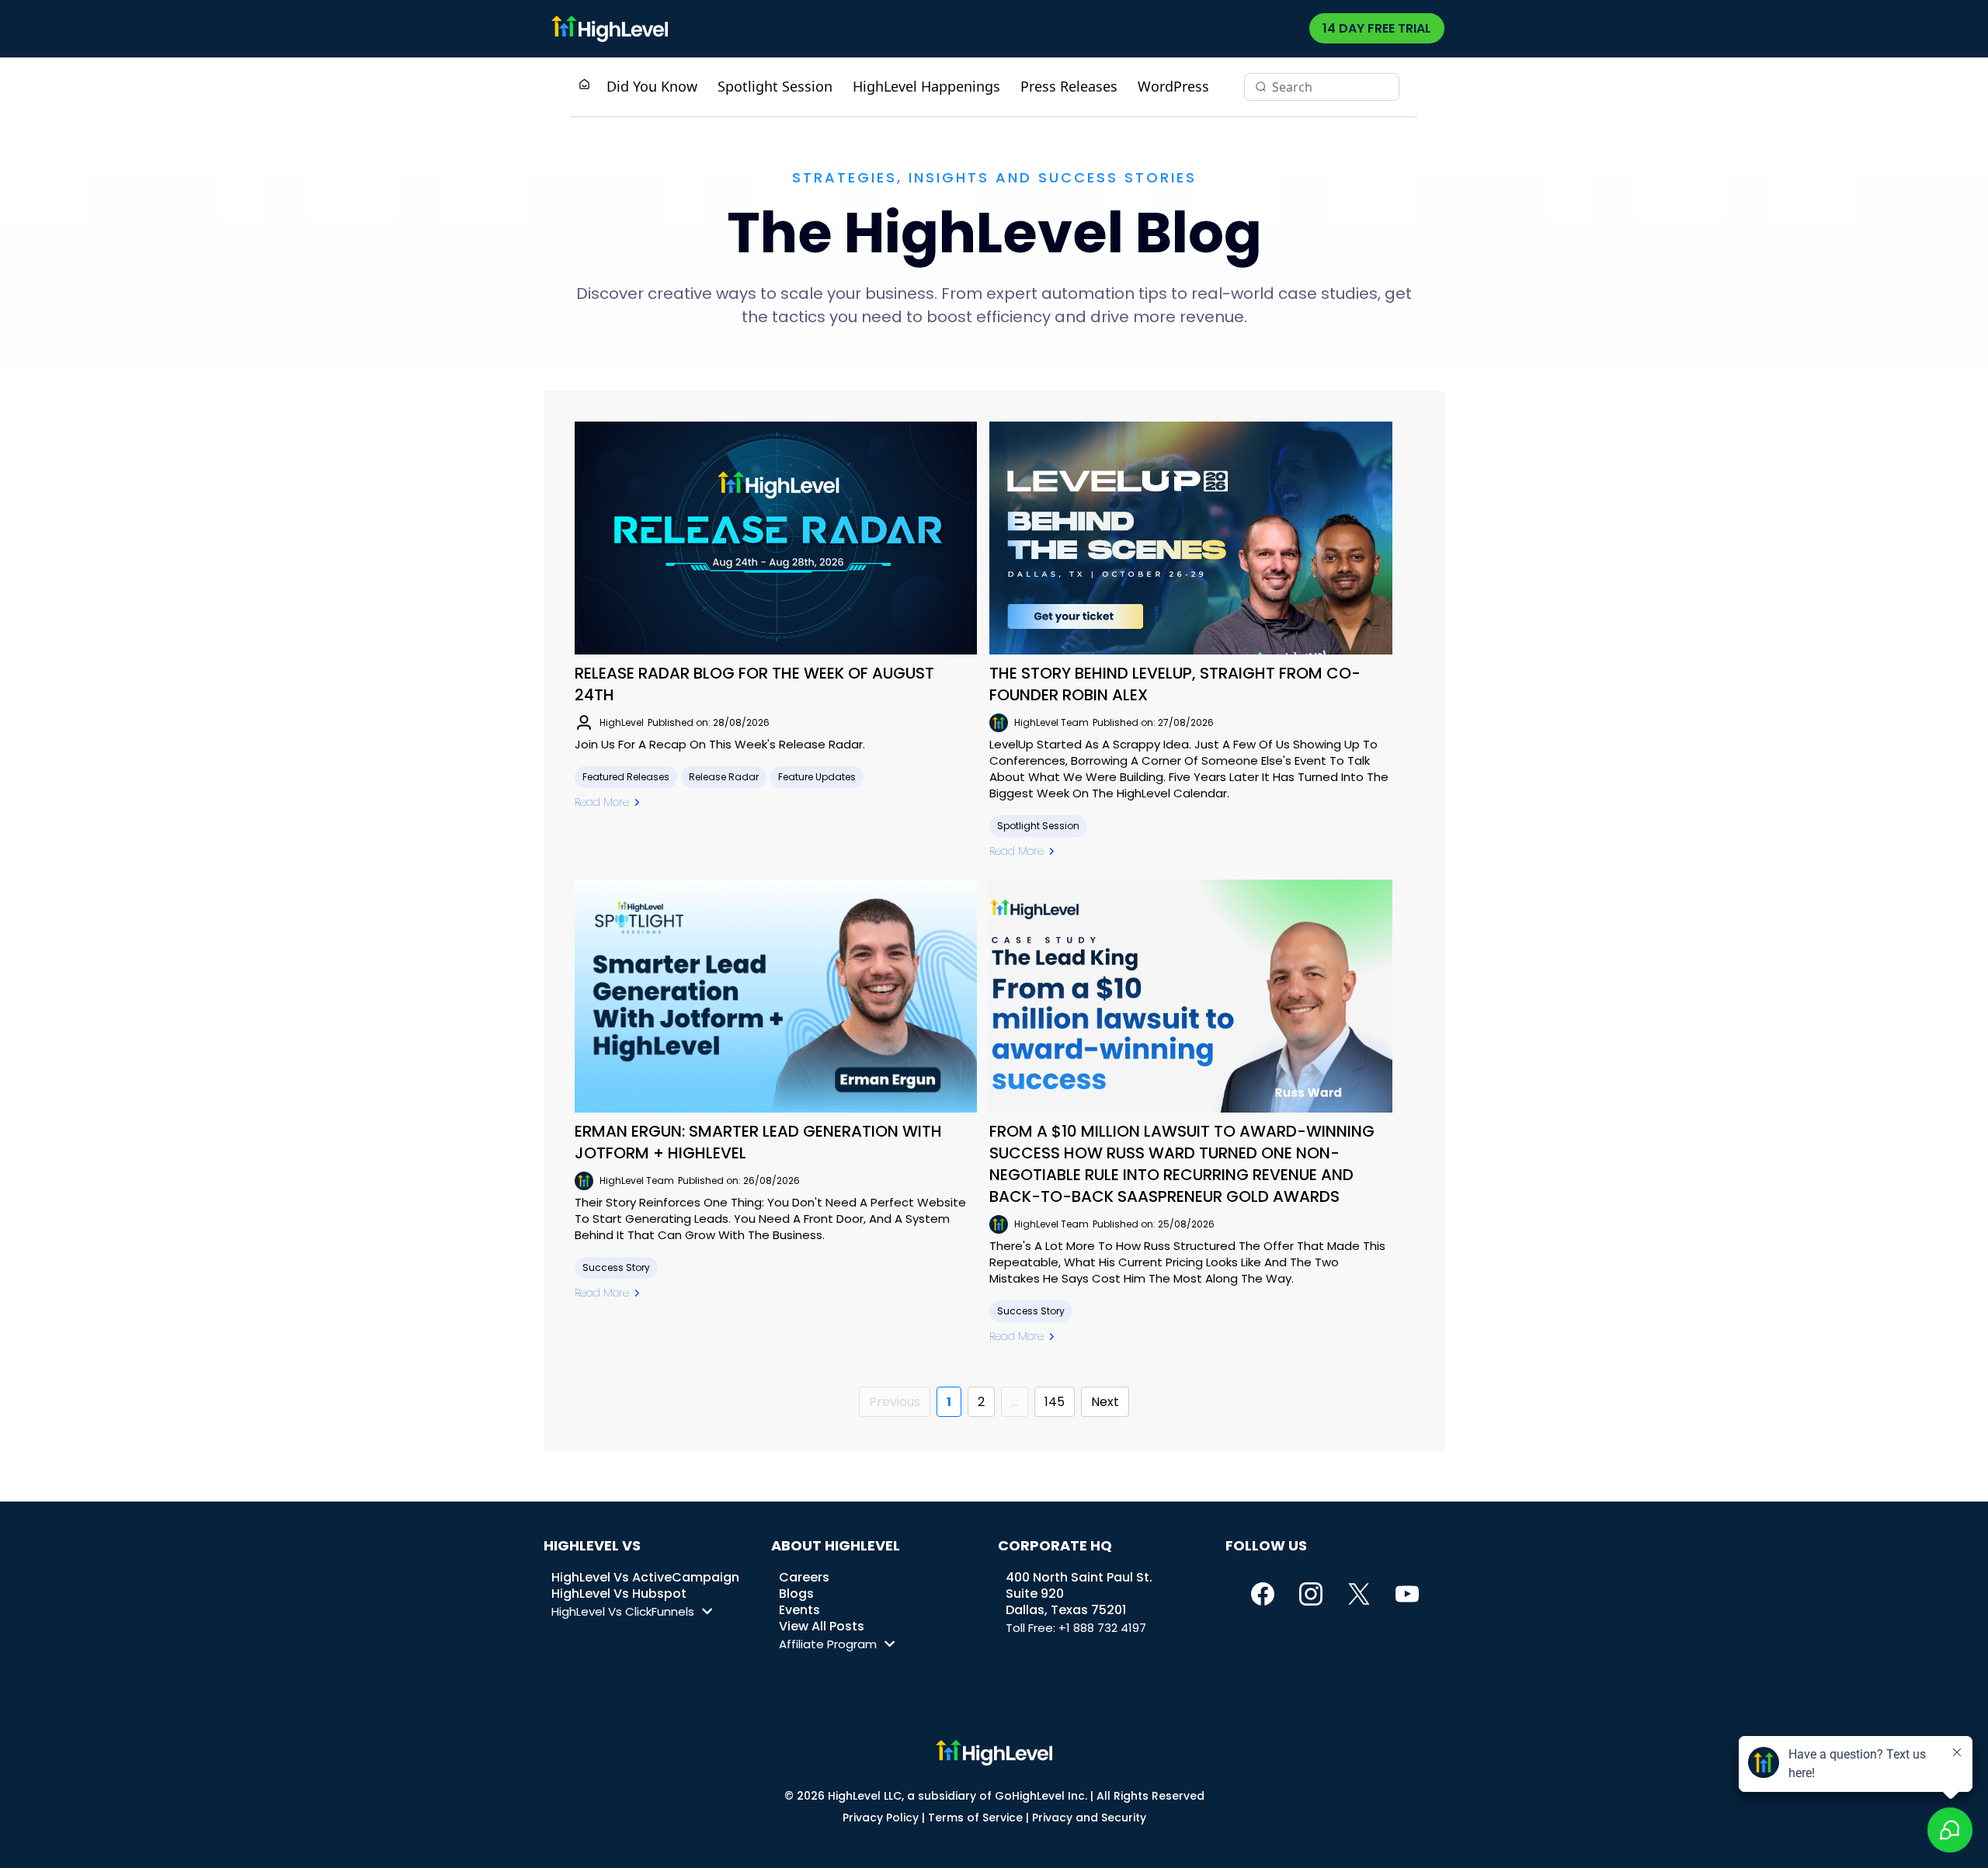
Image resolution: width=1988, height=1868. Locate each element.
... (1015, 1402)
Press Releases (1069, 86)
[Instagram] (1311, 1594)
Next (1105, 1402)
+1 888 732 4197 (1102, 1628)
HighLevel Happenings (926, 86)
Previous (895, 1402)
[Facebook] (1263, 1594)
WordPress (1173, 86)
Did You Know (652, 86)
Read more (602, 802)
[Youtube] (1407, 1594)
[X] (1359, 1594)
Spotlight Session (775, 86)
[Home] (584, 86)
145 (1055, 1402)
